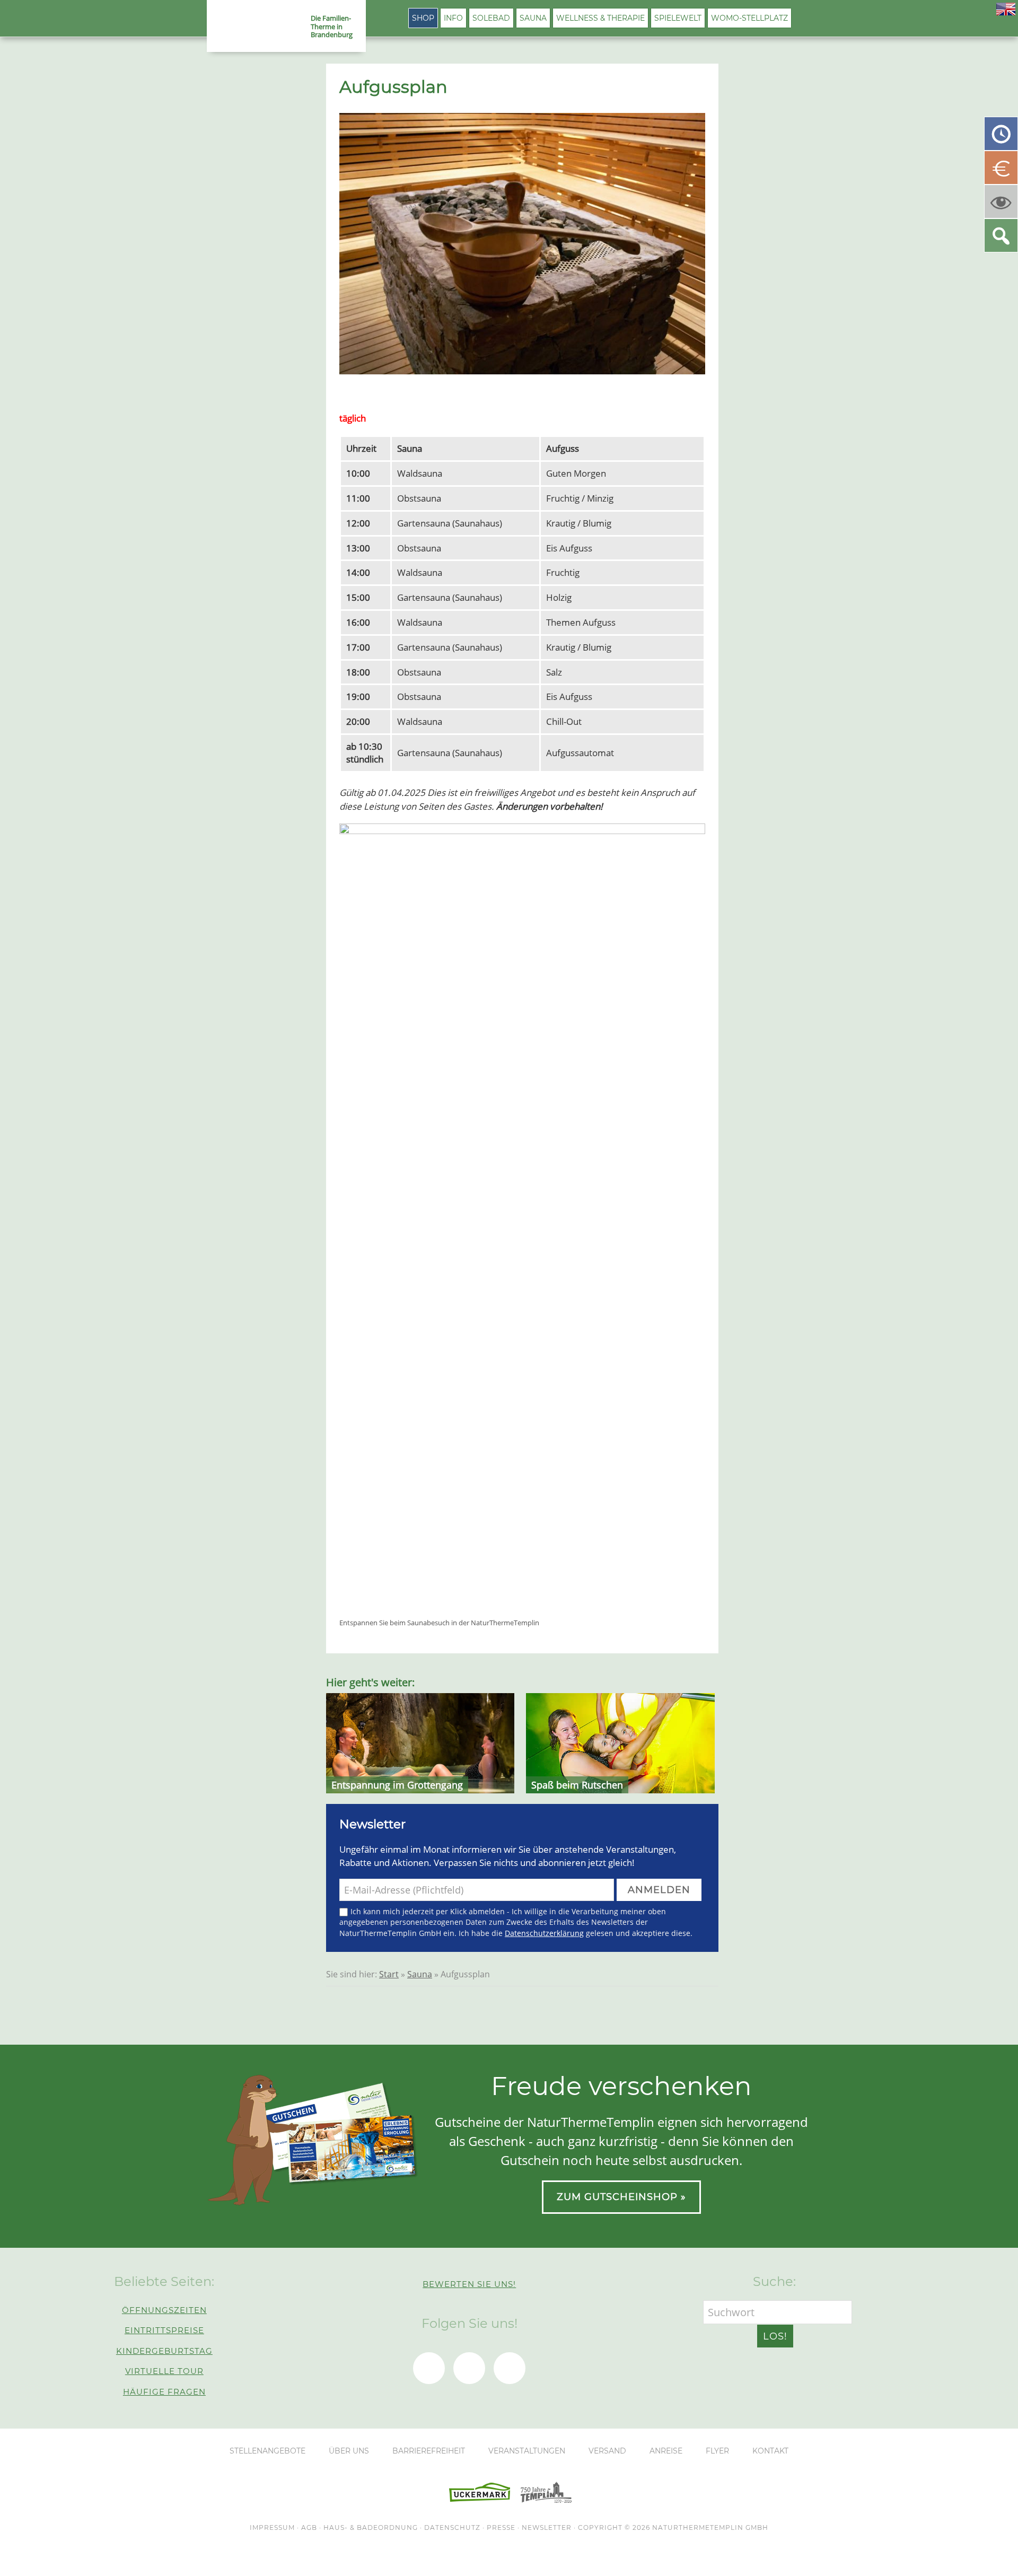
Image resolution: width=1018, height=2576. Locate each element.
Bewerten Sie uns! (469, 2284)
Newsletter (547, 2527)
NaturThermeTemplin (253, 27)
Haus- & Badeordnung (371, 2527)
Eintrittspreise (164, 2330)
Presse (501, 2527)
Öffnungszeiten (164, 2310)
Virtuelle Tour (164, 2371)
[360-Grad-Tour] (1001, 201)
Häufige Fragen (164, 2392)
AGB (309, 2527)
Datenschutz (452, 2527)
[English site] (1006, 12)
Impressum (272, 2527)
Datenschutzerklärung (544, 1933)
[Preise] (1001, 168)
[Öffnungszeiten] (1001, 134)
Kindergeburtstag (164, 2351)
